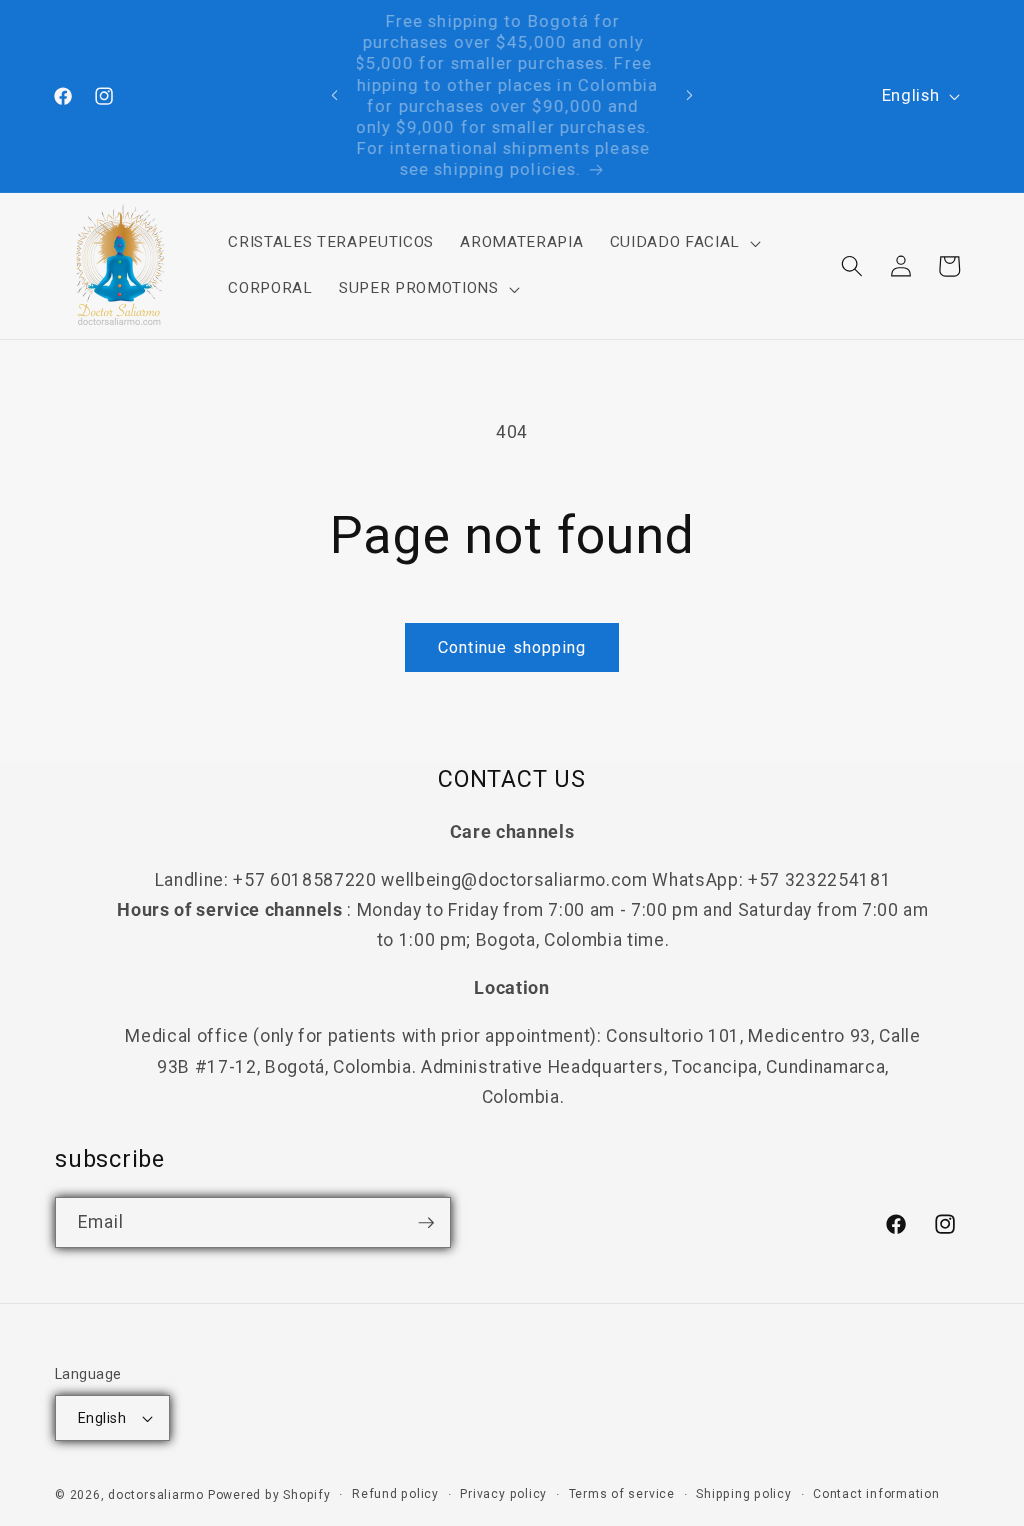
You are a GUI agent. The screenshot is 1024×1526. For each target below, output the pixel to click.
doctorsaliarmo (156, 1495)
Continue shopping (512, 647)
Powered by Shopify (269, 1495)
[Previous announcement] (335, 96)
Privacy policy (503, 1494)
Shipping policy (744, 1494)
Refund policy (395, 1494)
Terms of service (622, 1494)
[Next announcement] (689, 96)
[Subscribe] (426, 1223)
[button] (682, 243)
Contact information (876, 1494)
